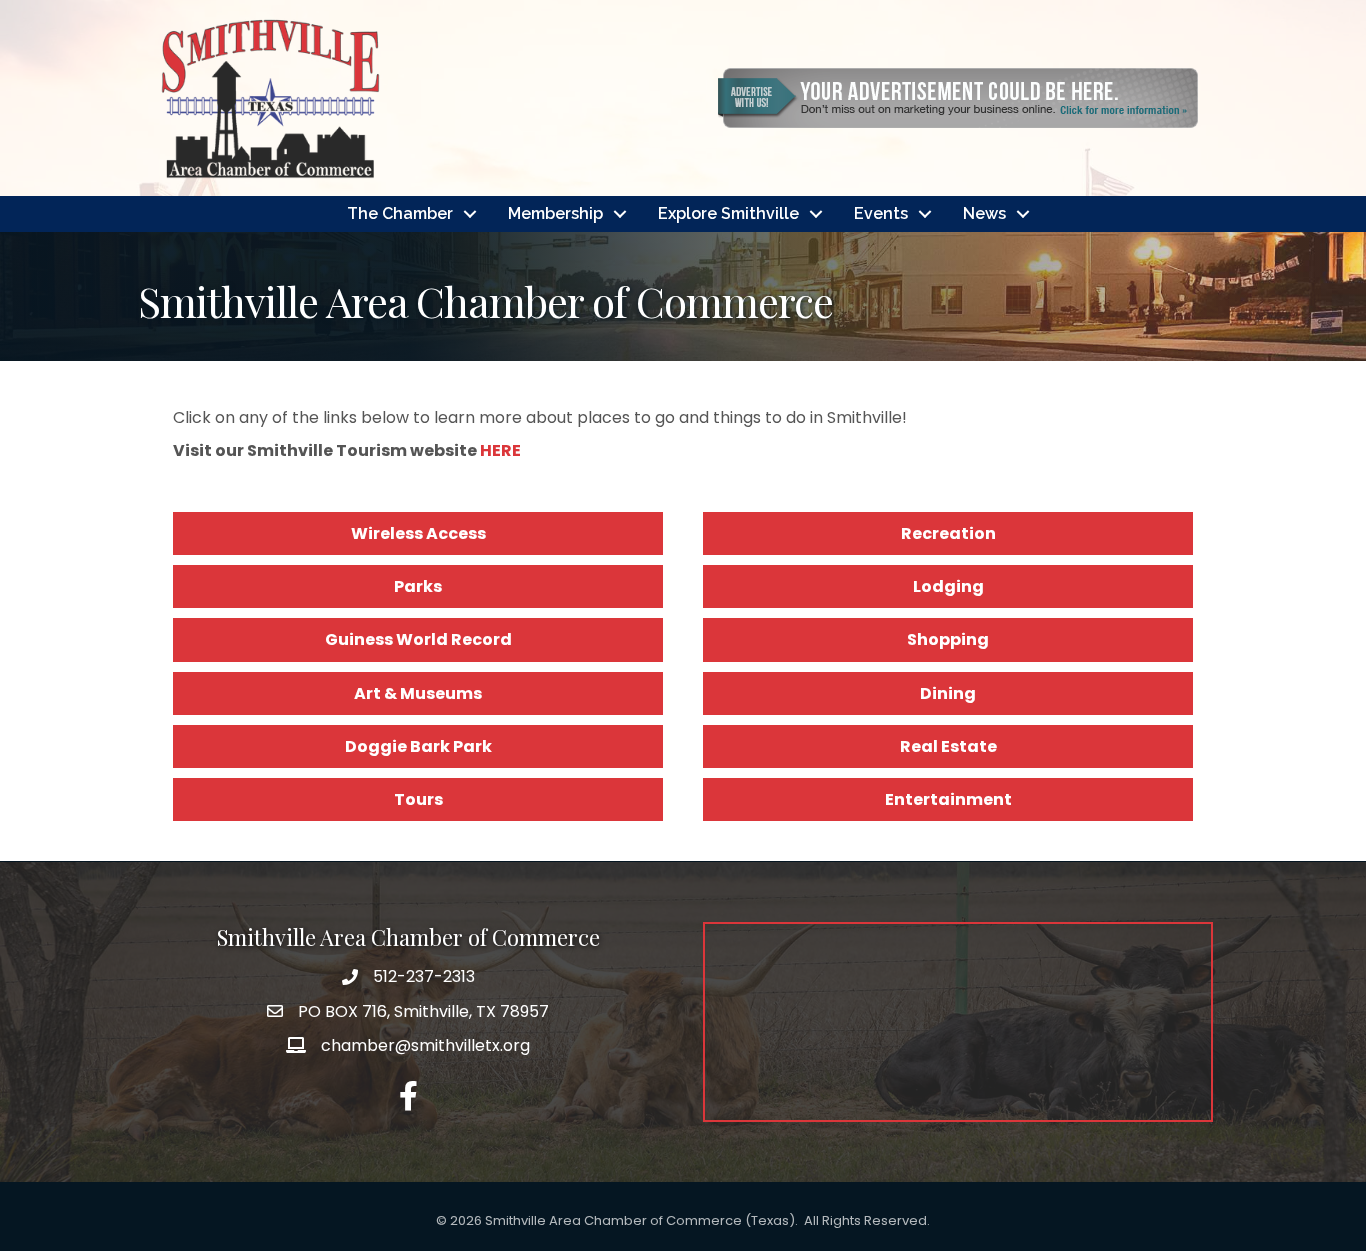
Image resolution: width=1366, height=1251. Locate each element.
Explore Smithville (728, 213)
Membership (555, 213)
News (984, 213)
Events (881, 213)
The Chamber (400, 213)
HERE (500, 450)
